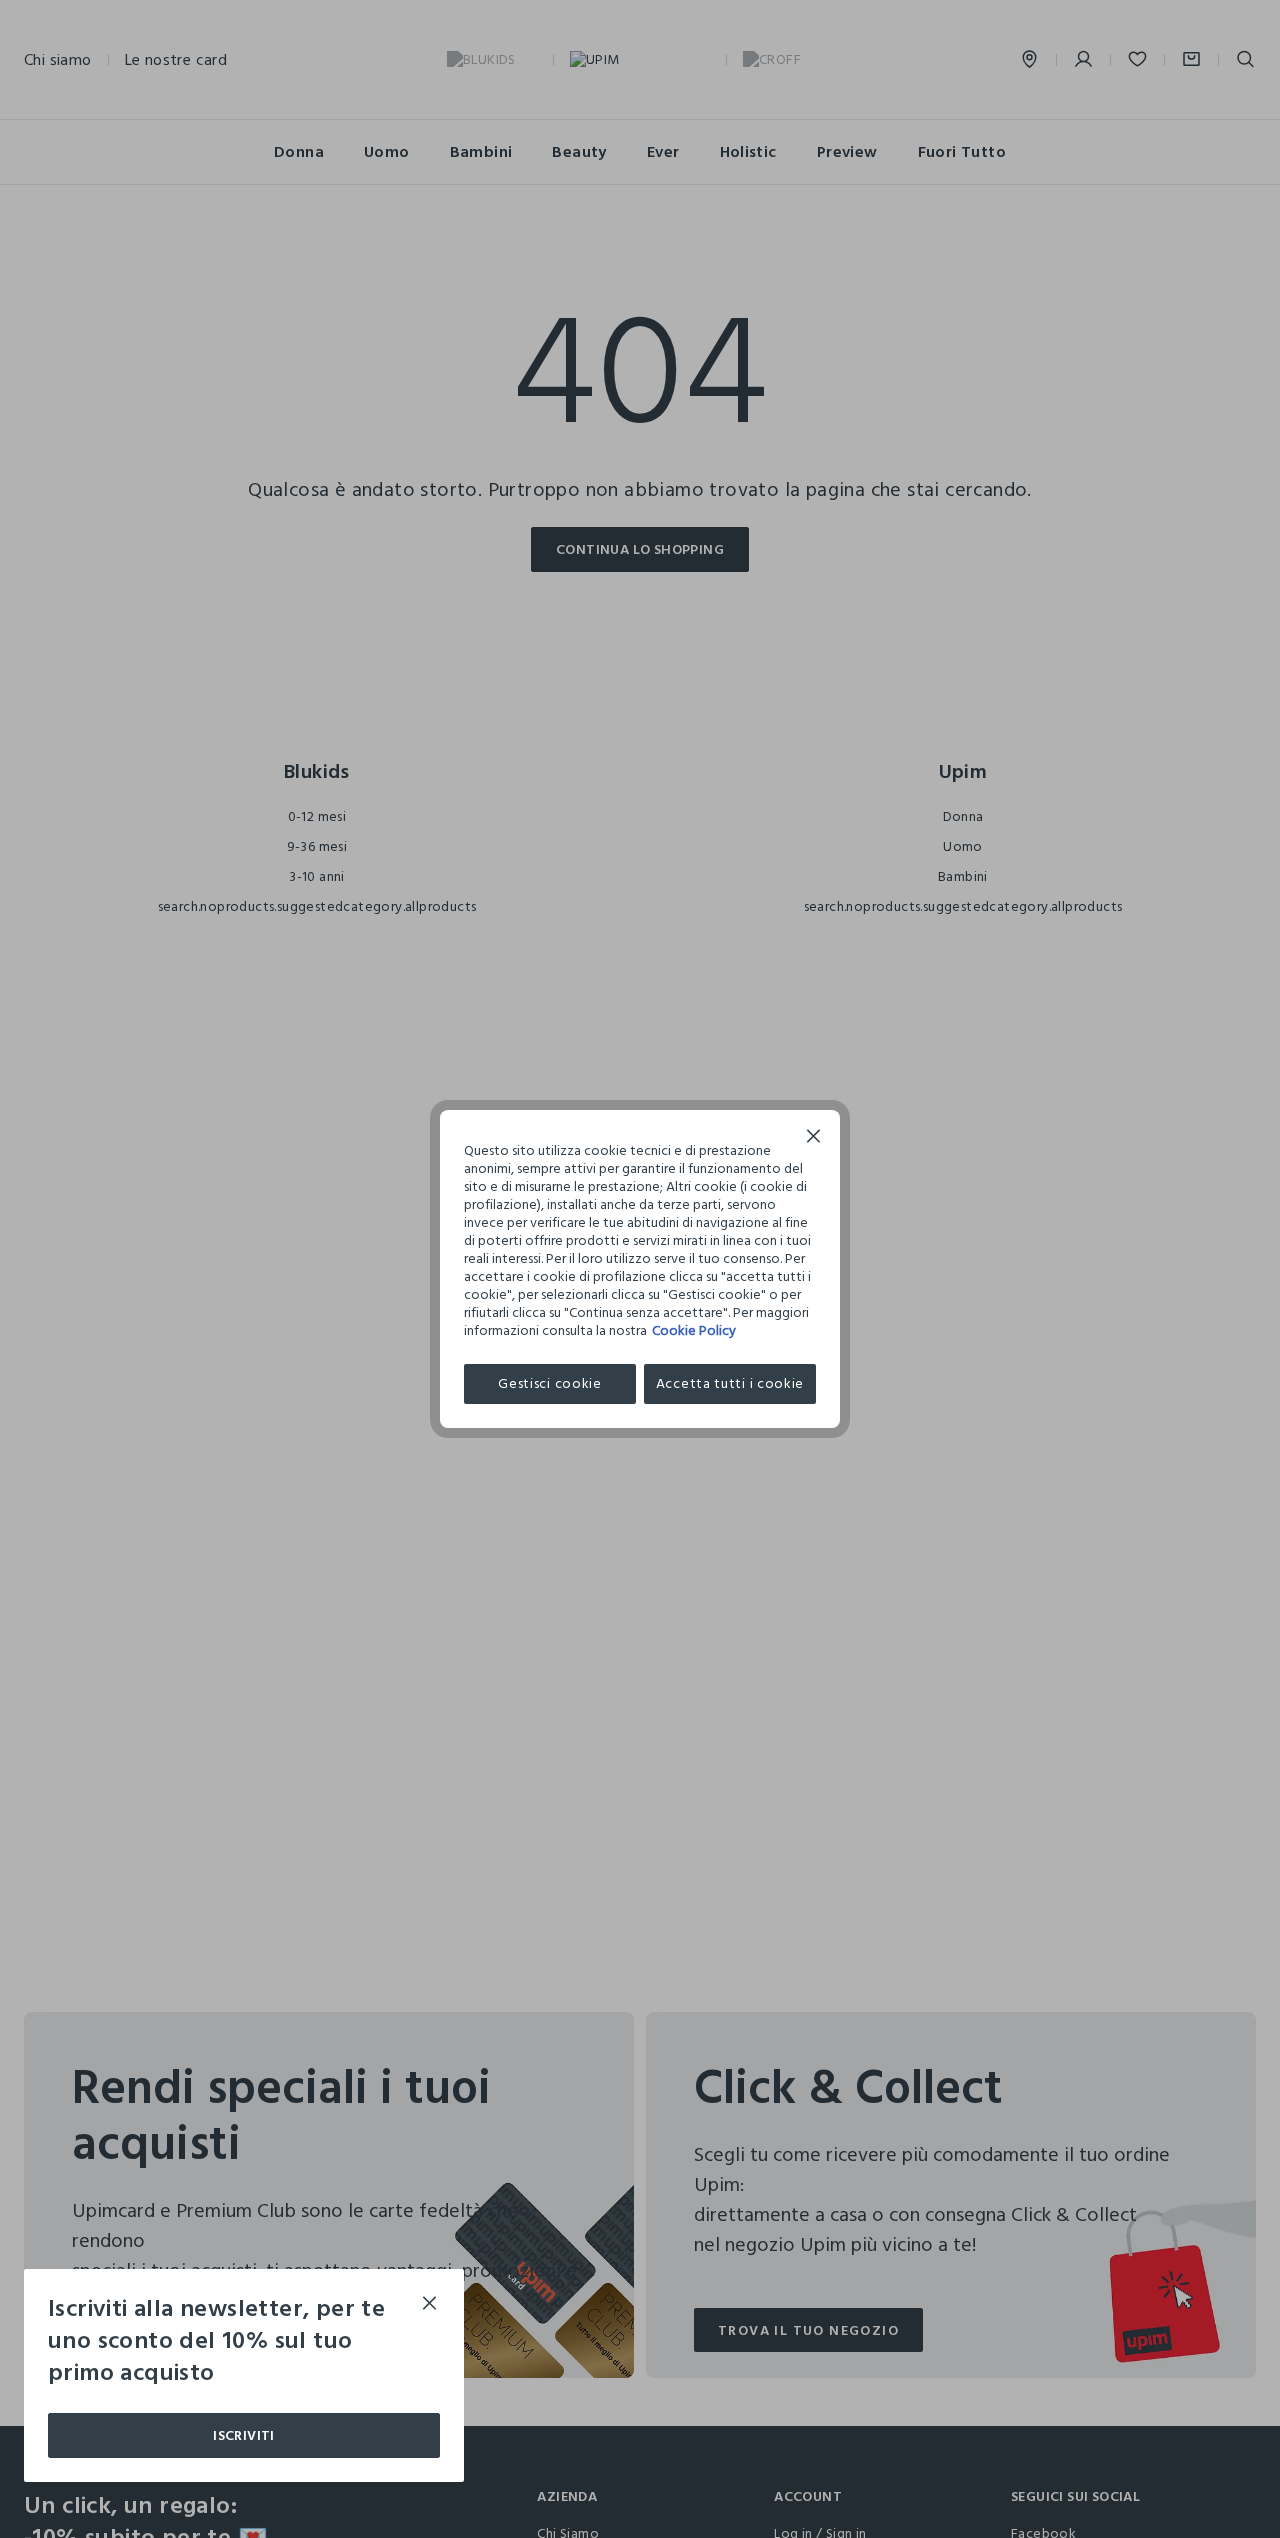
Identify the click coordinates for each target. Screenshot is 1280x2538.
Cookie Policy (694, 1330)
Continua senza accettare (814, 1138)
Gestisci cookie (550, 1383)
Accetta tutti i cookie (730, 1383)
